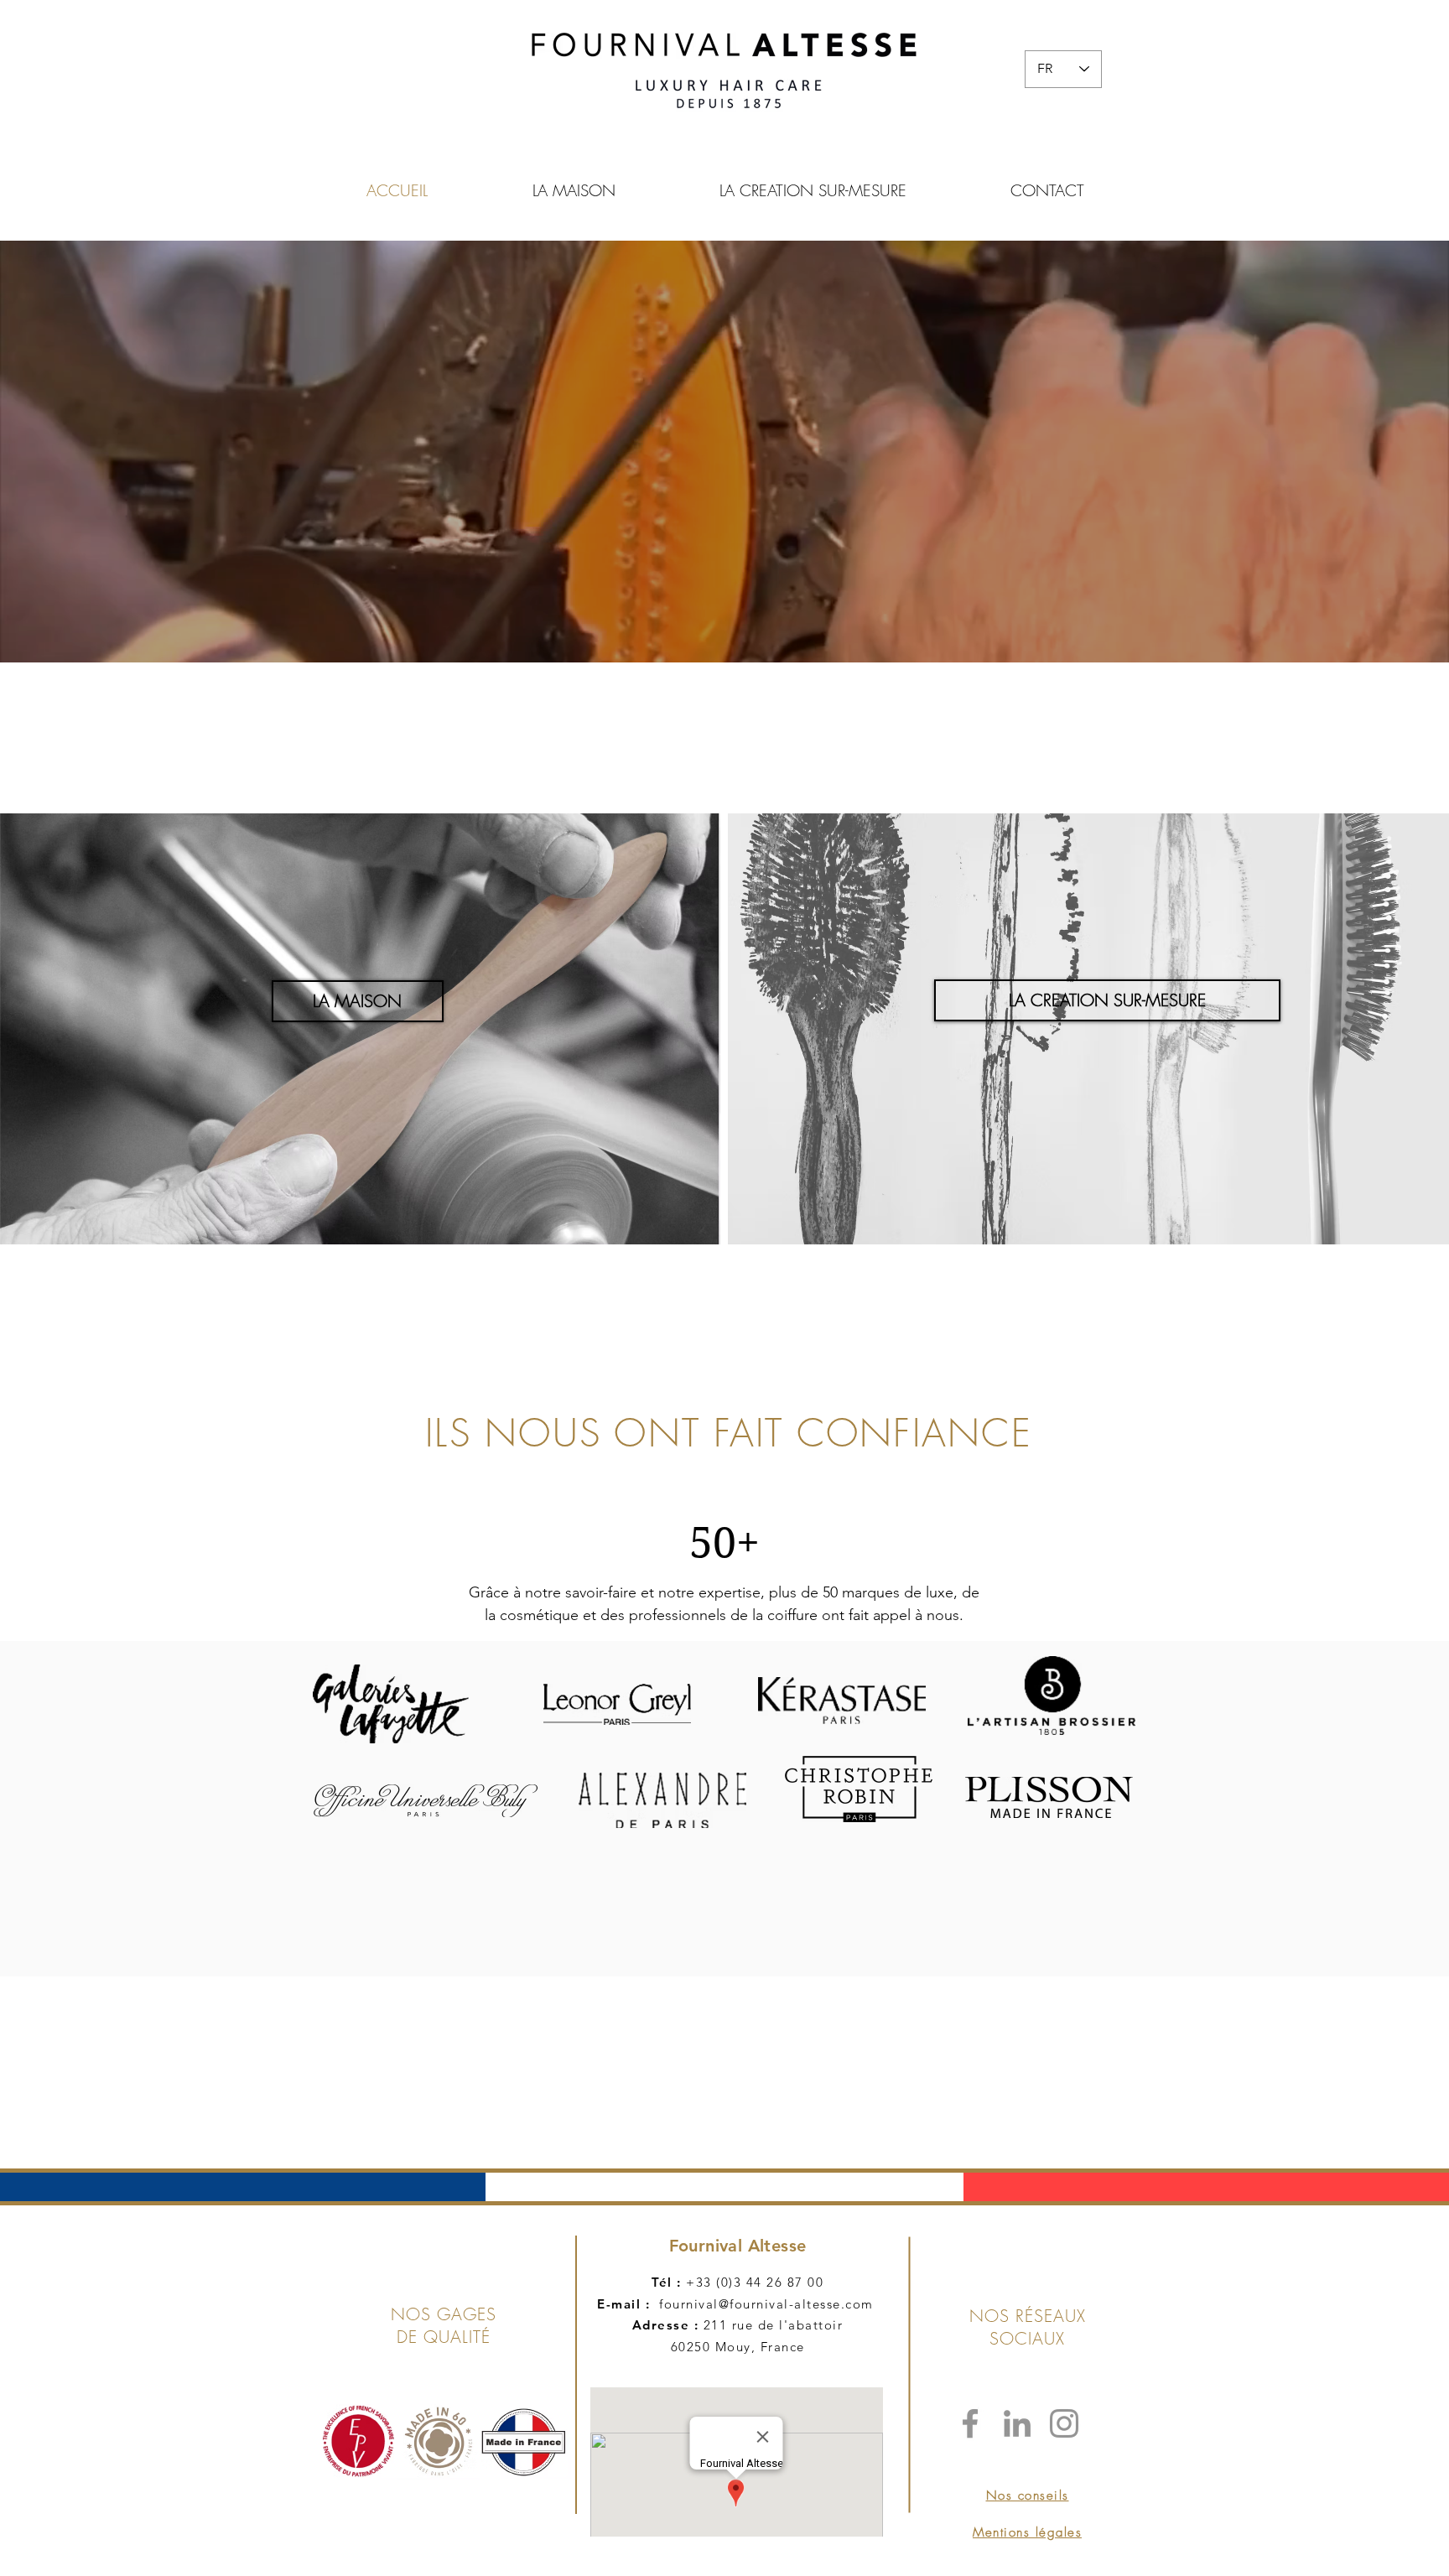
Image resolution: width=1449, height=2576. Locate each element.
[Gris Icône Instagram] (1064, 2423)
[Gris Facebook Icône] (970, 2423)
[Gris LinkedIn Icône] (1017, 2423)
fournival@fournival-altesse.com (766, 2304)
